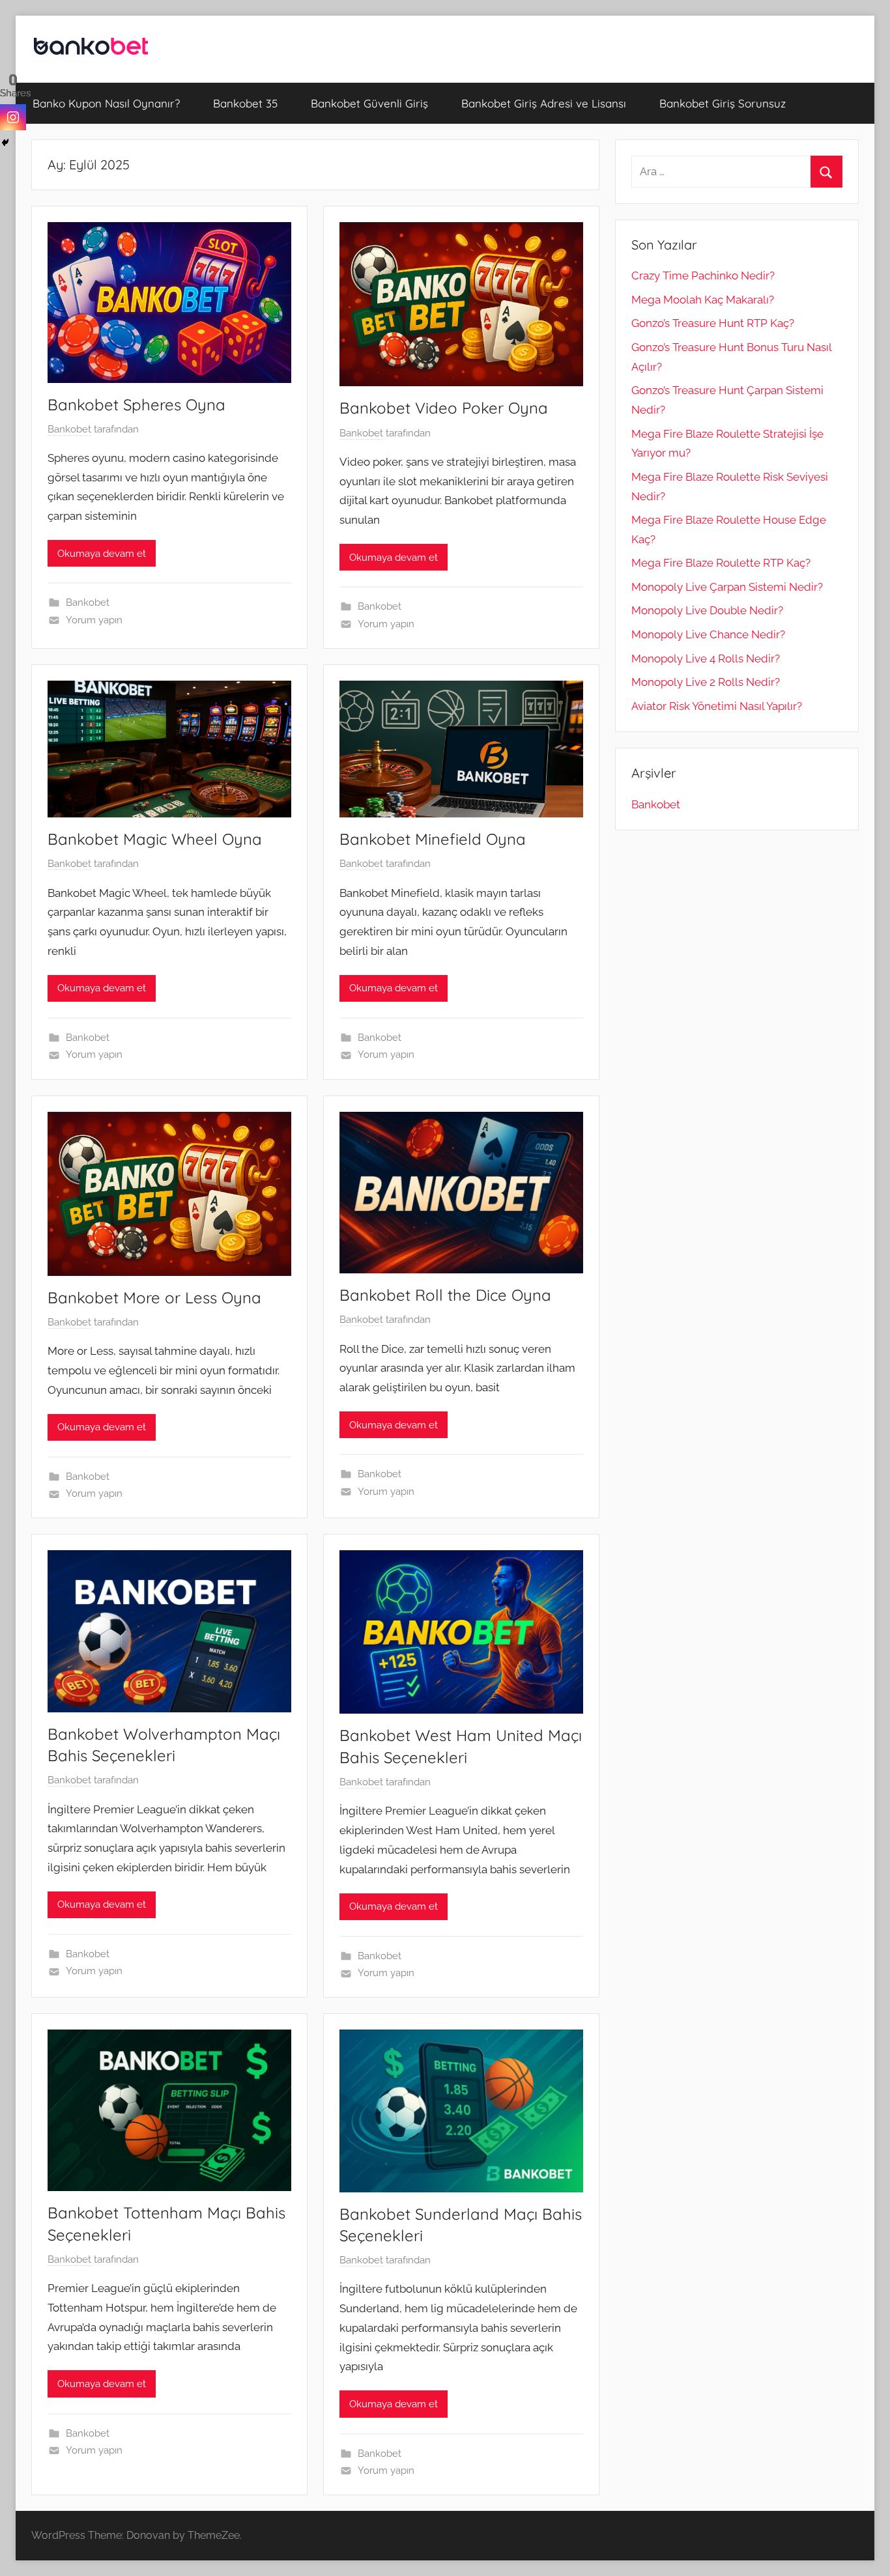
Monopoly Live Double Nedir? (707, 610)
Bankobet (69, 429)
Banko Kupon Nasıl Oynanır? (106, 103)
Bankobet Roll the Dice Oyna (445, 1295)
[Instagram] (13, 117)
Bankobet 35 (245, 103)
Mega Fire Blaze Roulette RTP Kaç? (721, 563)
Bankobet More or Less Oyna (154, 1297)
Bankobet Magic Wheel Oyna (155, 839)
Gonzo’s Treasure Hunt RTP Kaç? (713, 323)
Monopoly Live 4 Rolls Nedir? (706, 658)
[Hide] (5, 143)
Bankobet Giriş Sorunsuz (723, 103)
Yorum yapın (94, 620)
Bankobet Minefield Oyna (433, 839)
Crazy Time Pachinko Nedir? (703, 276)
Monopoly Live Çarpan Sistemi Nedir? (727, 587)
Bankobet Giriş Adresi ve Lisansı (544, 103)
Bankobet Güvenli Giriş (369, 103)
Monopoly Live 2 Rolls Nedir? (706, 682)
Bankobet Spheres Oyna (136, 404)
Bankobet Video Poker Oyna (444, 408)
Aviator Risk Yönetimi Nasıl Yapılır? (717, 706)
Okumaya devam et (102, 554)
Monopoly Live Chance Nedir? (708, 634)
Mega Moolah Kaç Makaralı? (703, 300)
